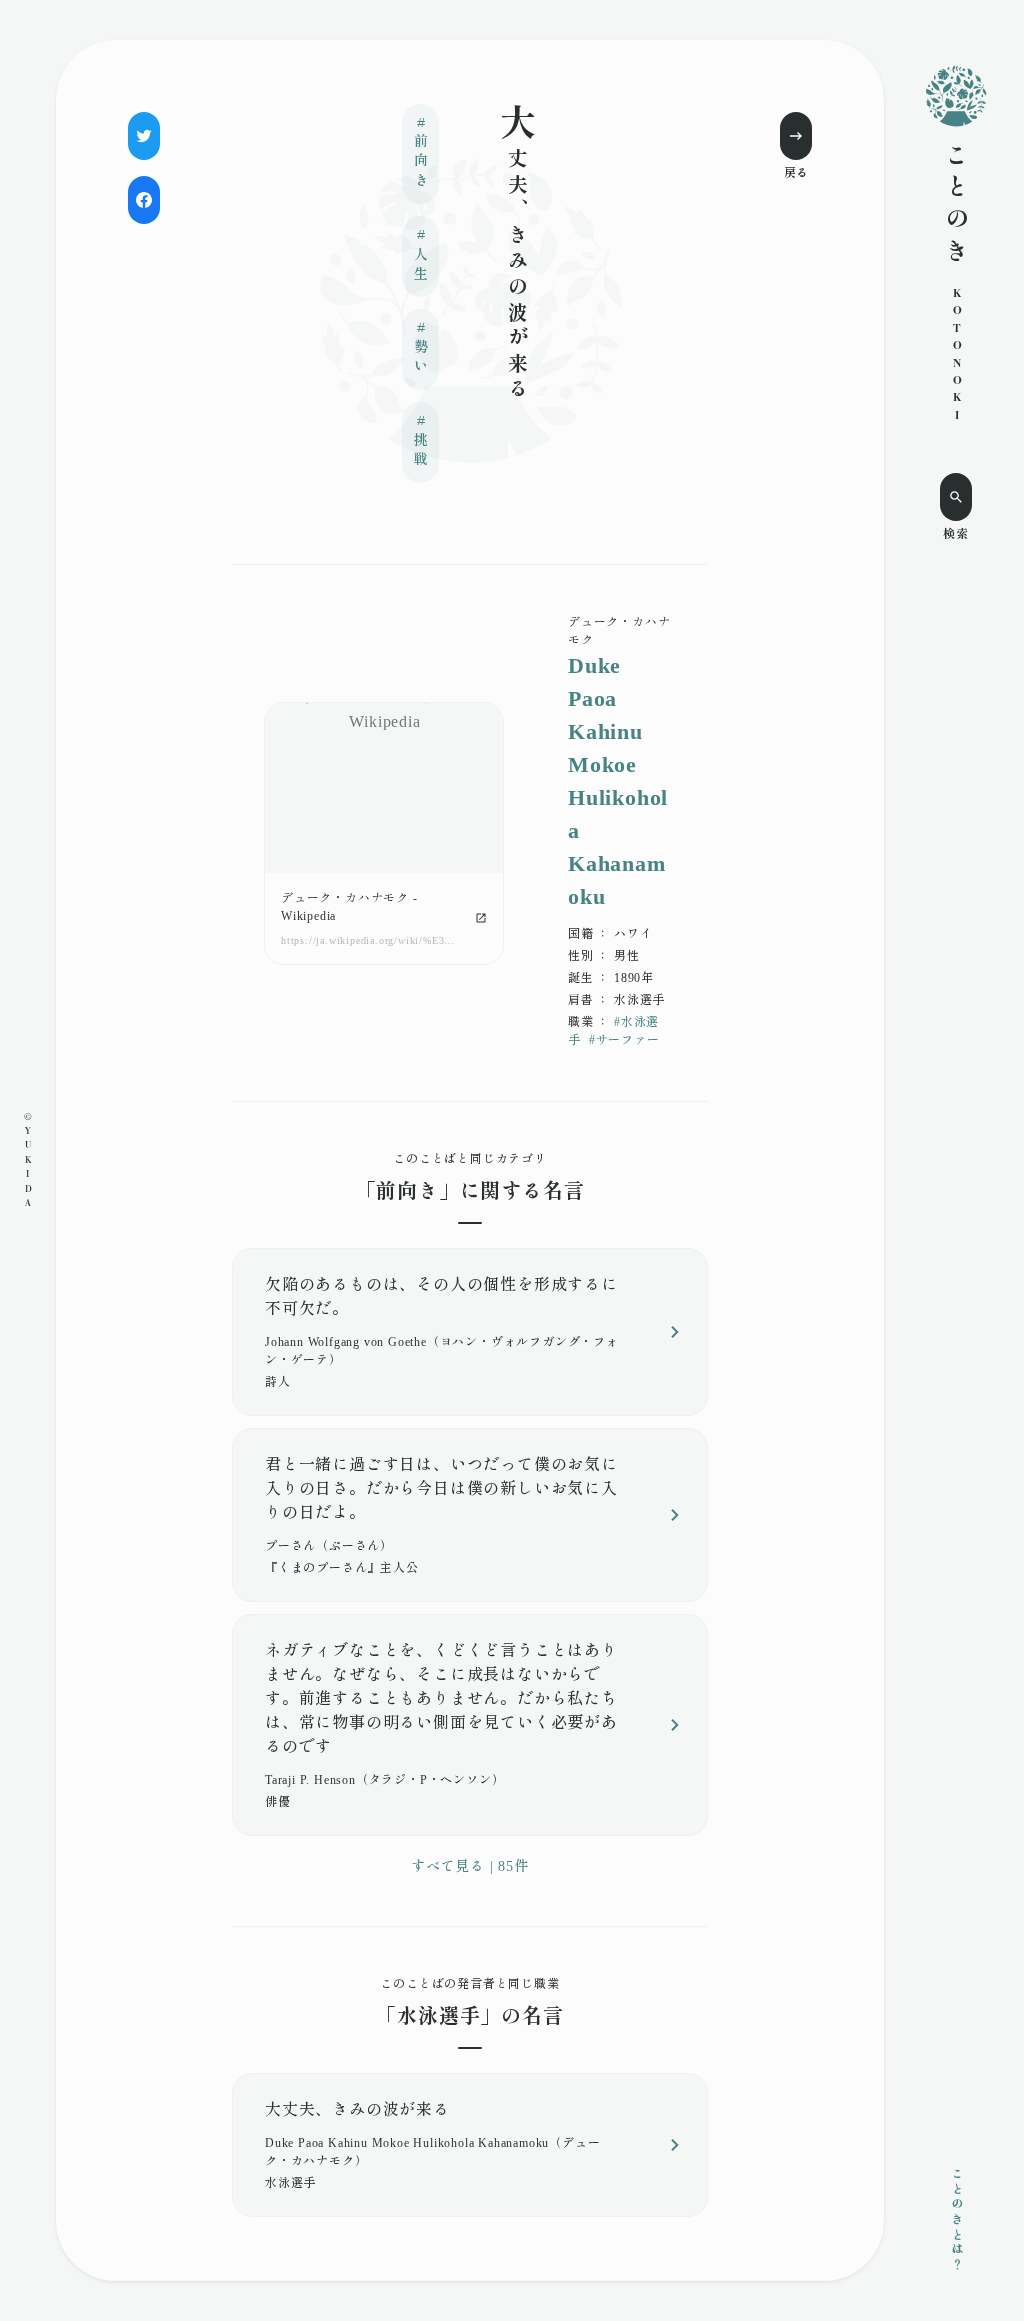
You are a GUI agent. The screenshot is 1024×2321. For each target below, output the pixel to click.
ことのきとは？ (956, 2220)
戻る (796, 173)
